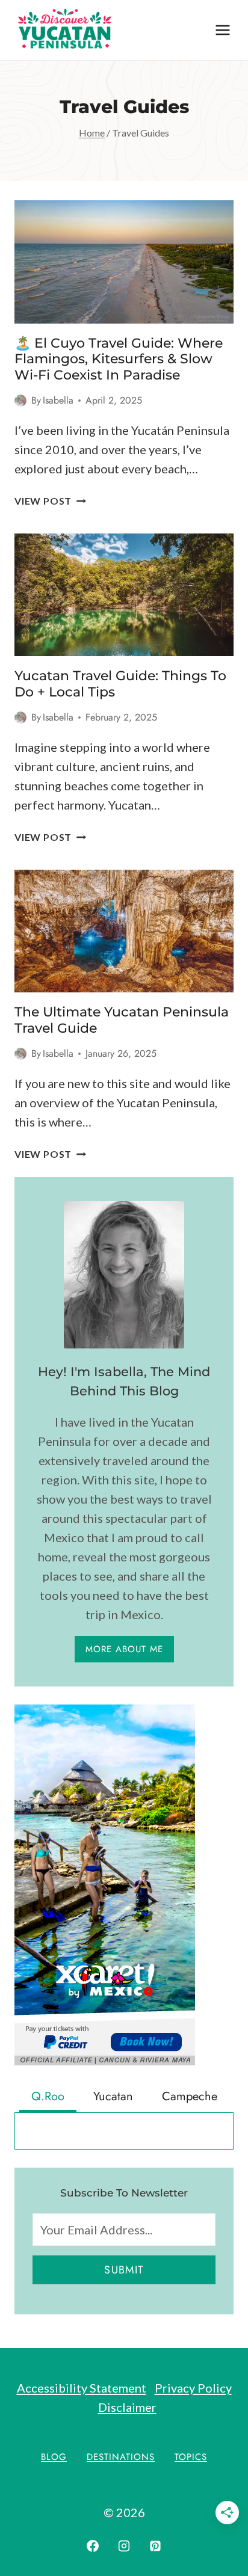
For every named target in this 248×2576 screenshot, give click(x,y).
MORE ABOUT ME (124, 1649)
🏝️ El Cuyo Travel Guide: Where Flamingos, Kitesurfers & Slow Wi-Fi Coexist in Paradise (119, 359)
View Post (50, 501)
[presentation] (124, 262)
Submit (124, 2270)
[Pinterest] (155, 2546)
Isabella (58, 400)
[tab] (48, 2098)
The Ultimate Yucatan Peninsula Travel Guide (122, 1020)
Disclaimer (127, 2407)
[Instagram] (124, 2546)
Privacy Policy (193, 2388)
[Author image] (20, 401)
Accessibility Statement (82, 2388)
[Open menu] (222, 30)
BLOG (54, 2457)
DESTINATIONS (121, 2457)
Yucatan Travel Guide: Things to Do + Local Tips (120, 684)
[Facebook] (93, 2546)
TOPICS (191, 2457)
